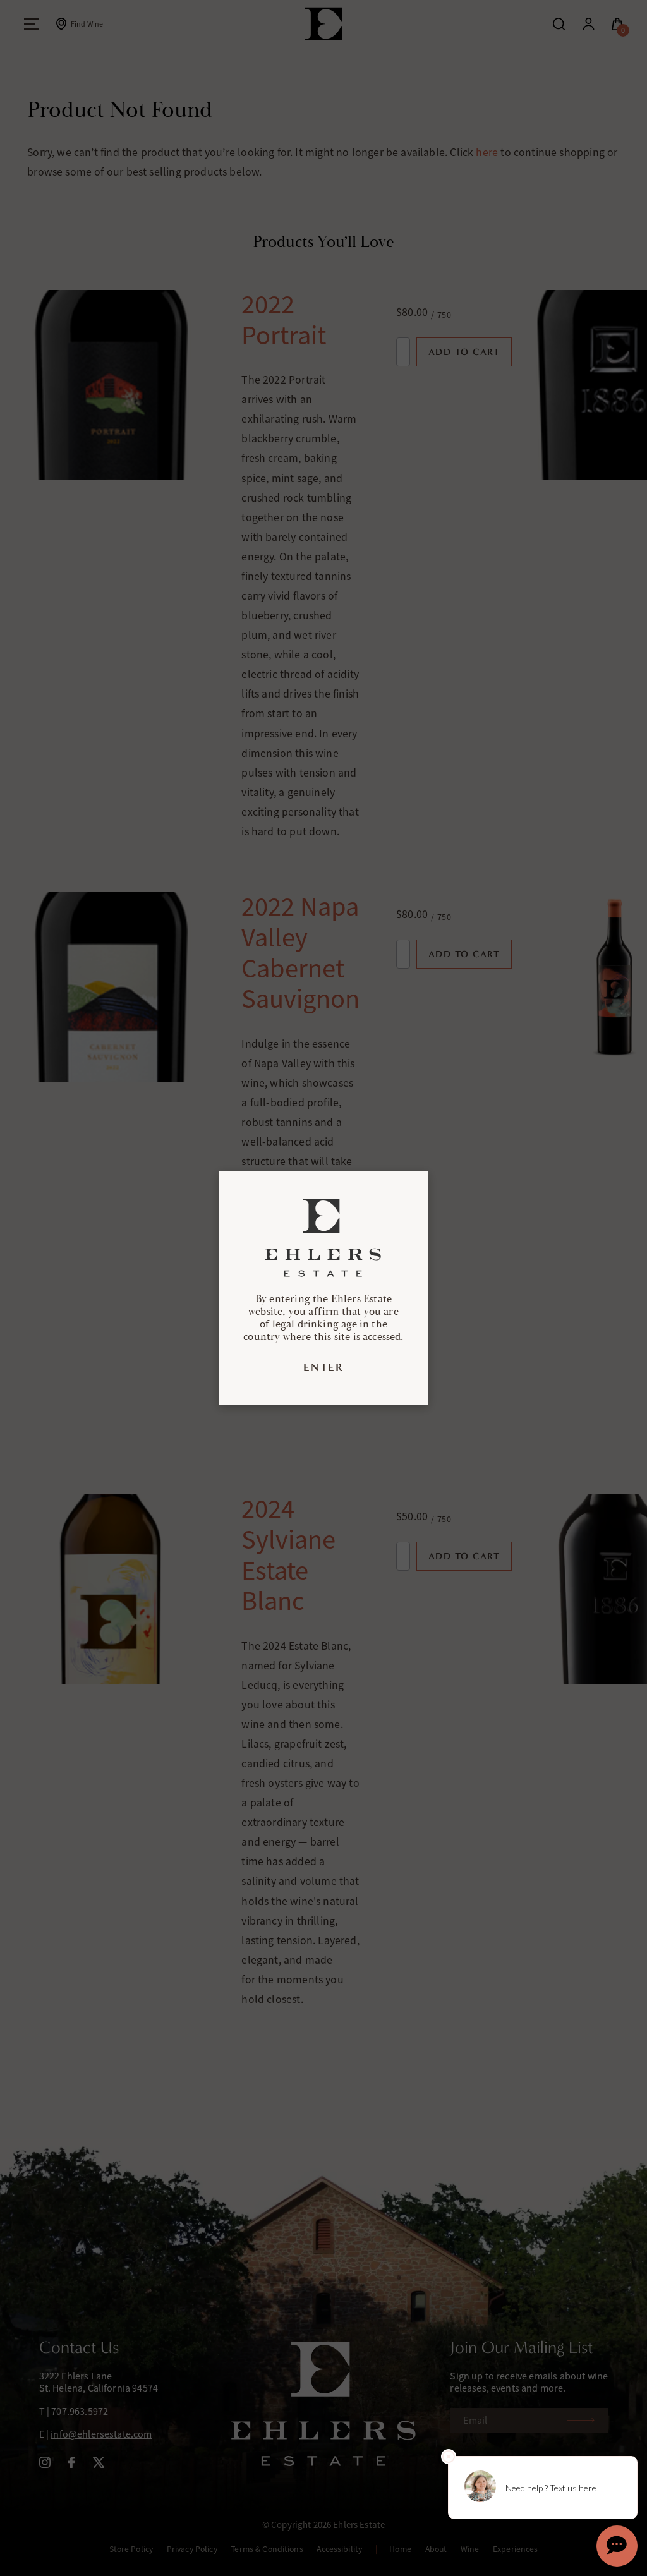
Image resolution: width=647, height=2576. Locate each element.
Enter (323, 1367)
